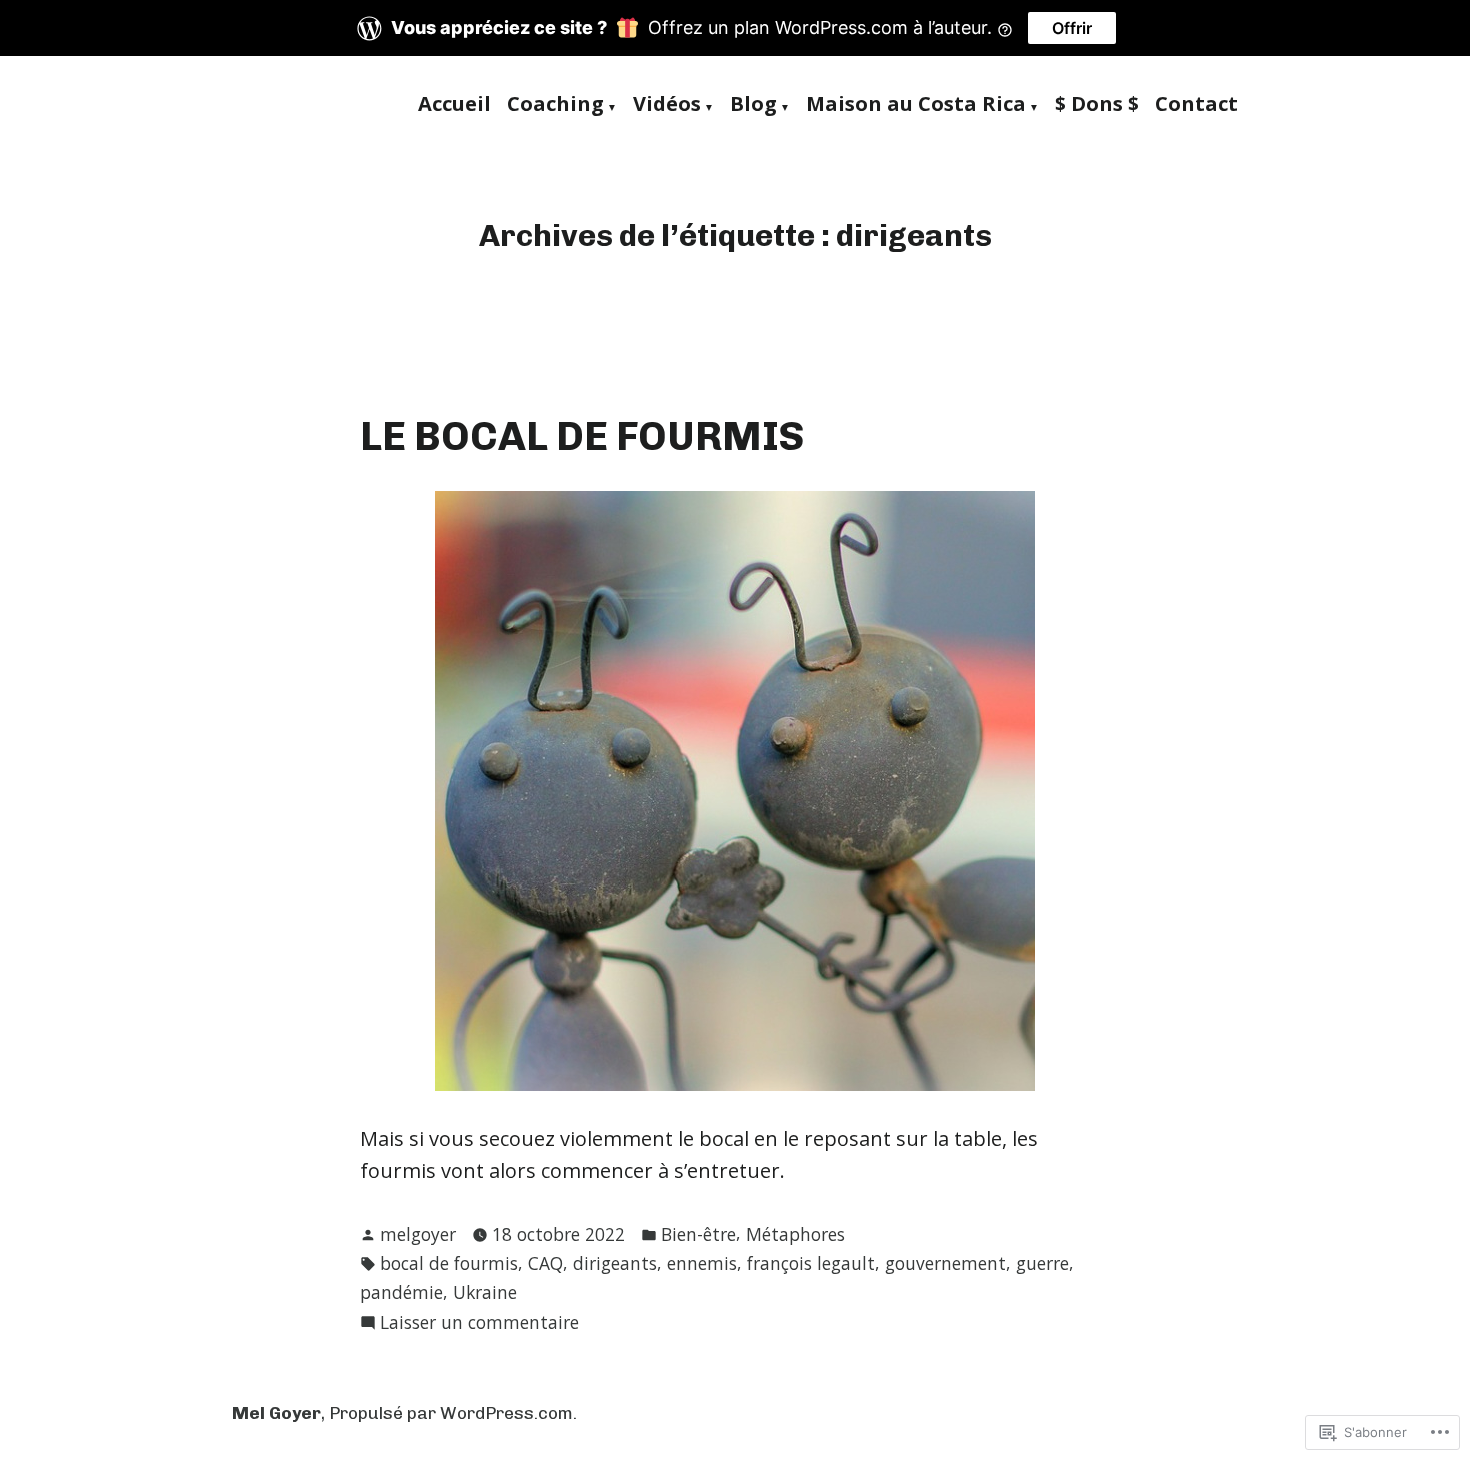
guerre (1042, 1263)
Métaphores (795, 1234)
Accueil (454, 105)
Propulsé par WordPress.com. (453, 1413)
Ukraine (485, 1292)
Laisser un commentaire (479, 1323)
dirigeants (615, 1263)
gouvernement (945, 1263)
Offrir (1072, 28)
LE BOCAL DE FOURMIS (582, 436)
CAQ (545, 1263)
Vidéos (667, 105)
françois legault (811, 1263)
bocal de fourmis (449, 1263)
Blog (753, 105)
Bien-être (698, 1234)
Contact (1196, 105)
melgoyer (418, 1234)
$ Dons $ (1097, 105)
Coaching (555, 105)
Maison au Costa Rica (916, 105)
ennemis (702, 1263)
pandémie (401, 1292)
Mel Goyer (276, 1413)
